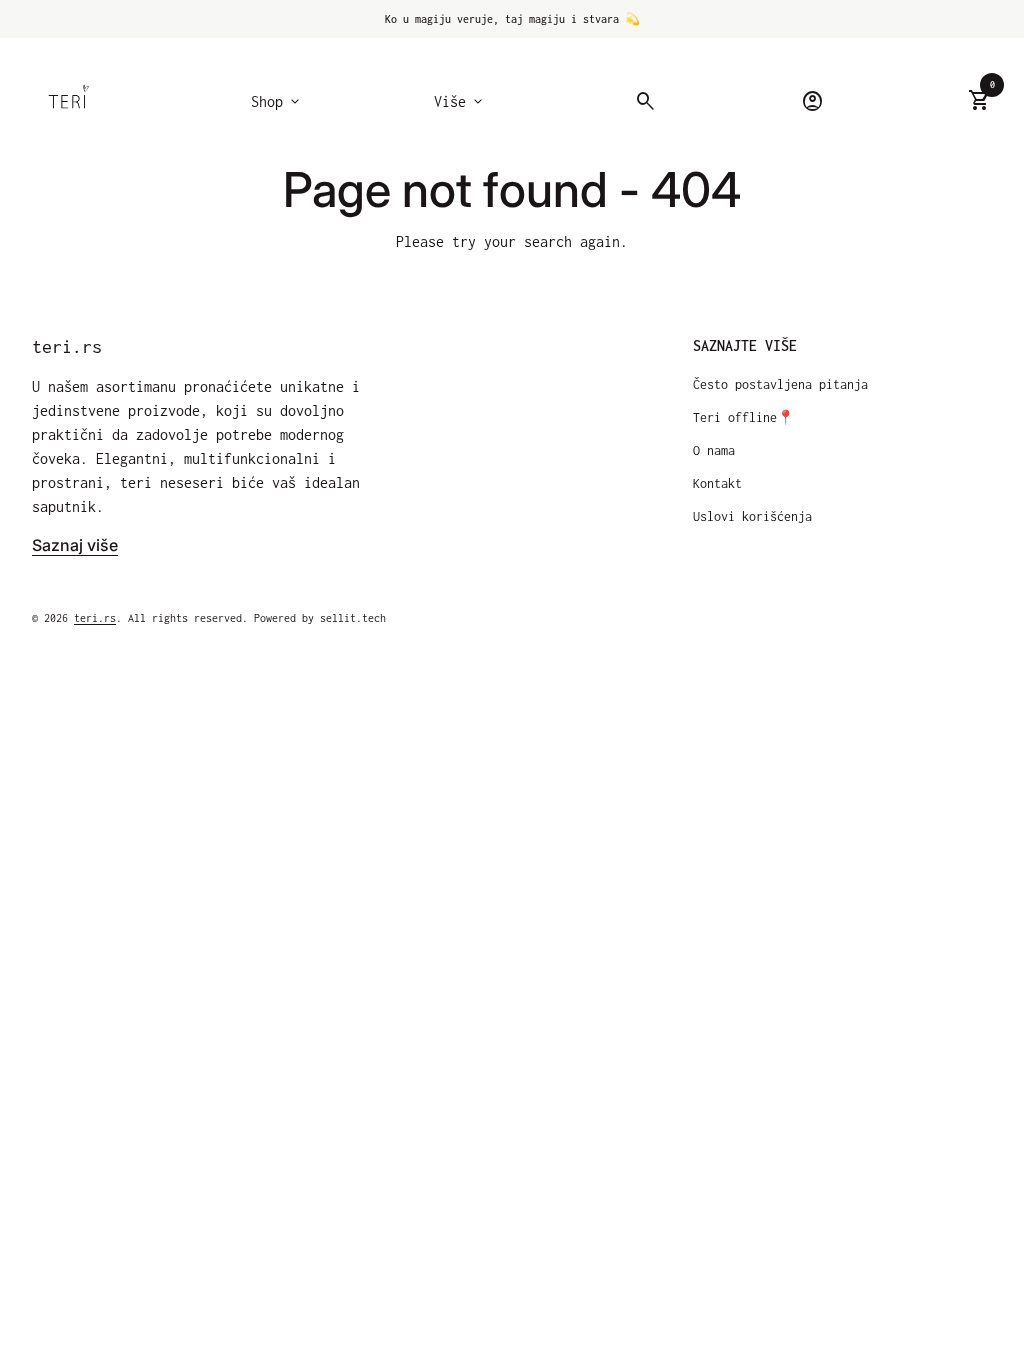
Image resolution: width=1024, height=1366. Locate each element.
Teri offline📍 (743, 417)
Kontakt (717, 483)
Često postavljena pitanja (780, 384)
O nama (714, 450)
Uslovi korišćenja (752, 516)
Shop (277, 102)
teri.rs (67, 346)
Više (460, 102)
